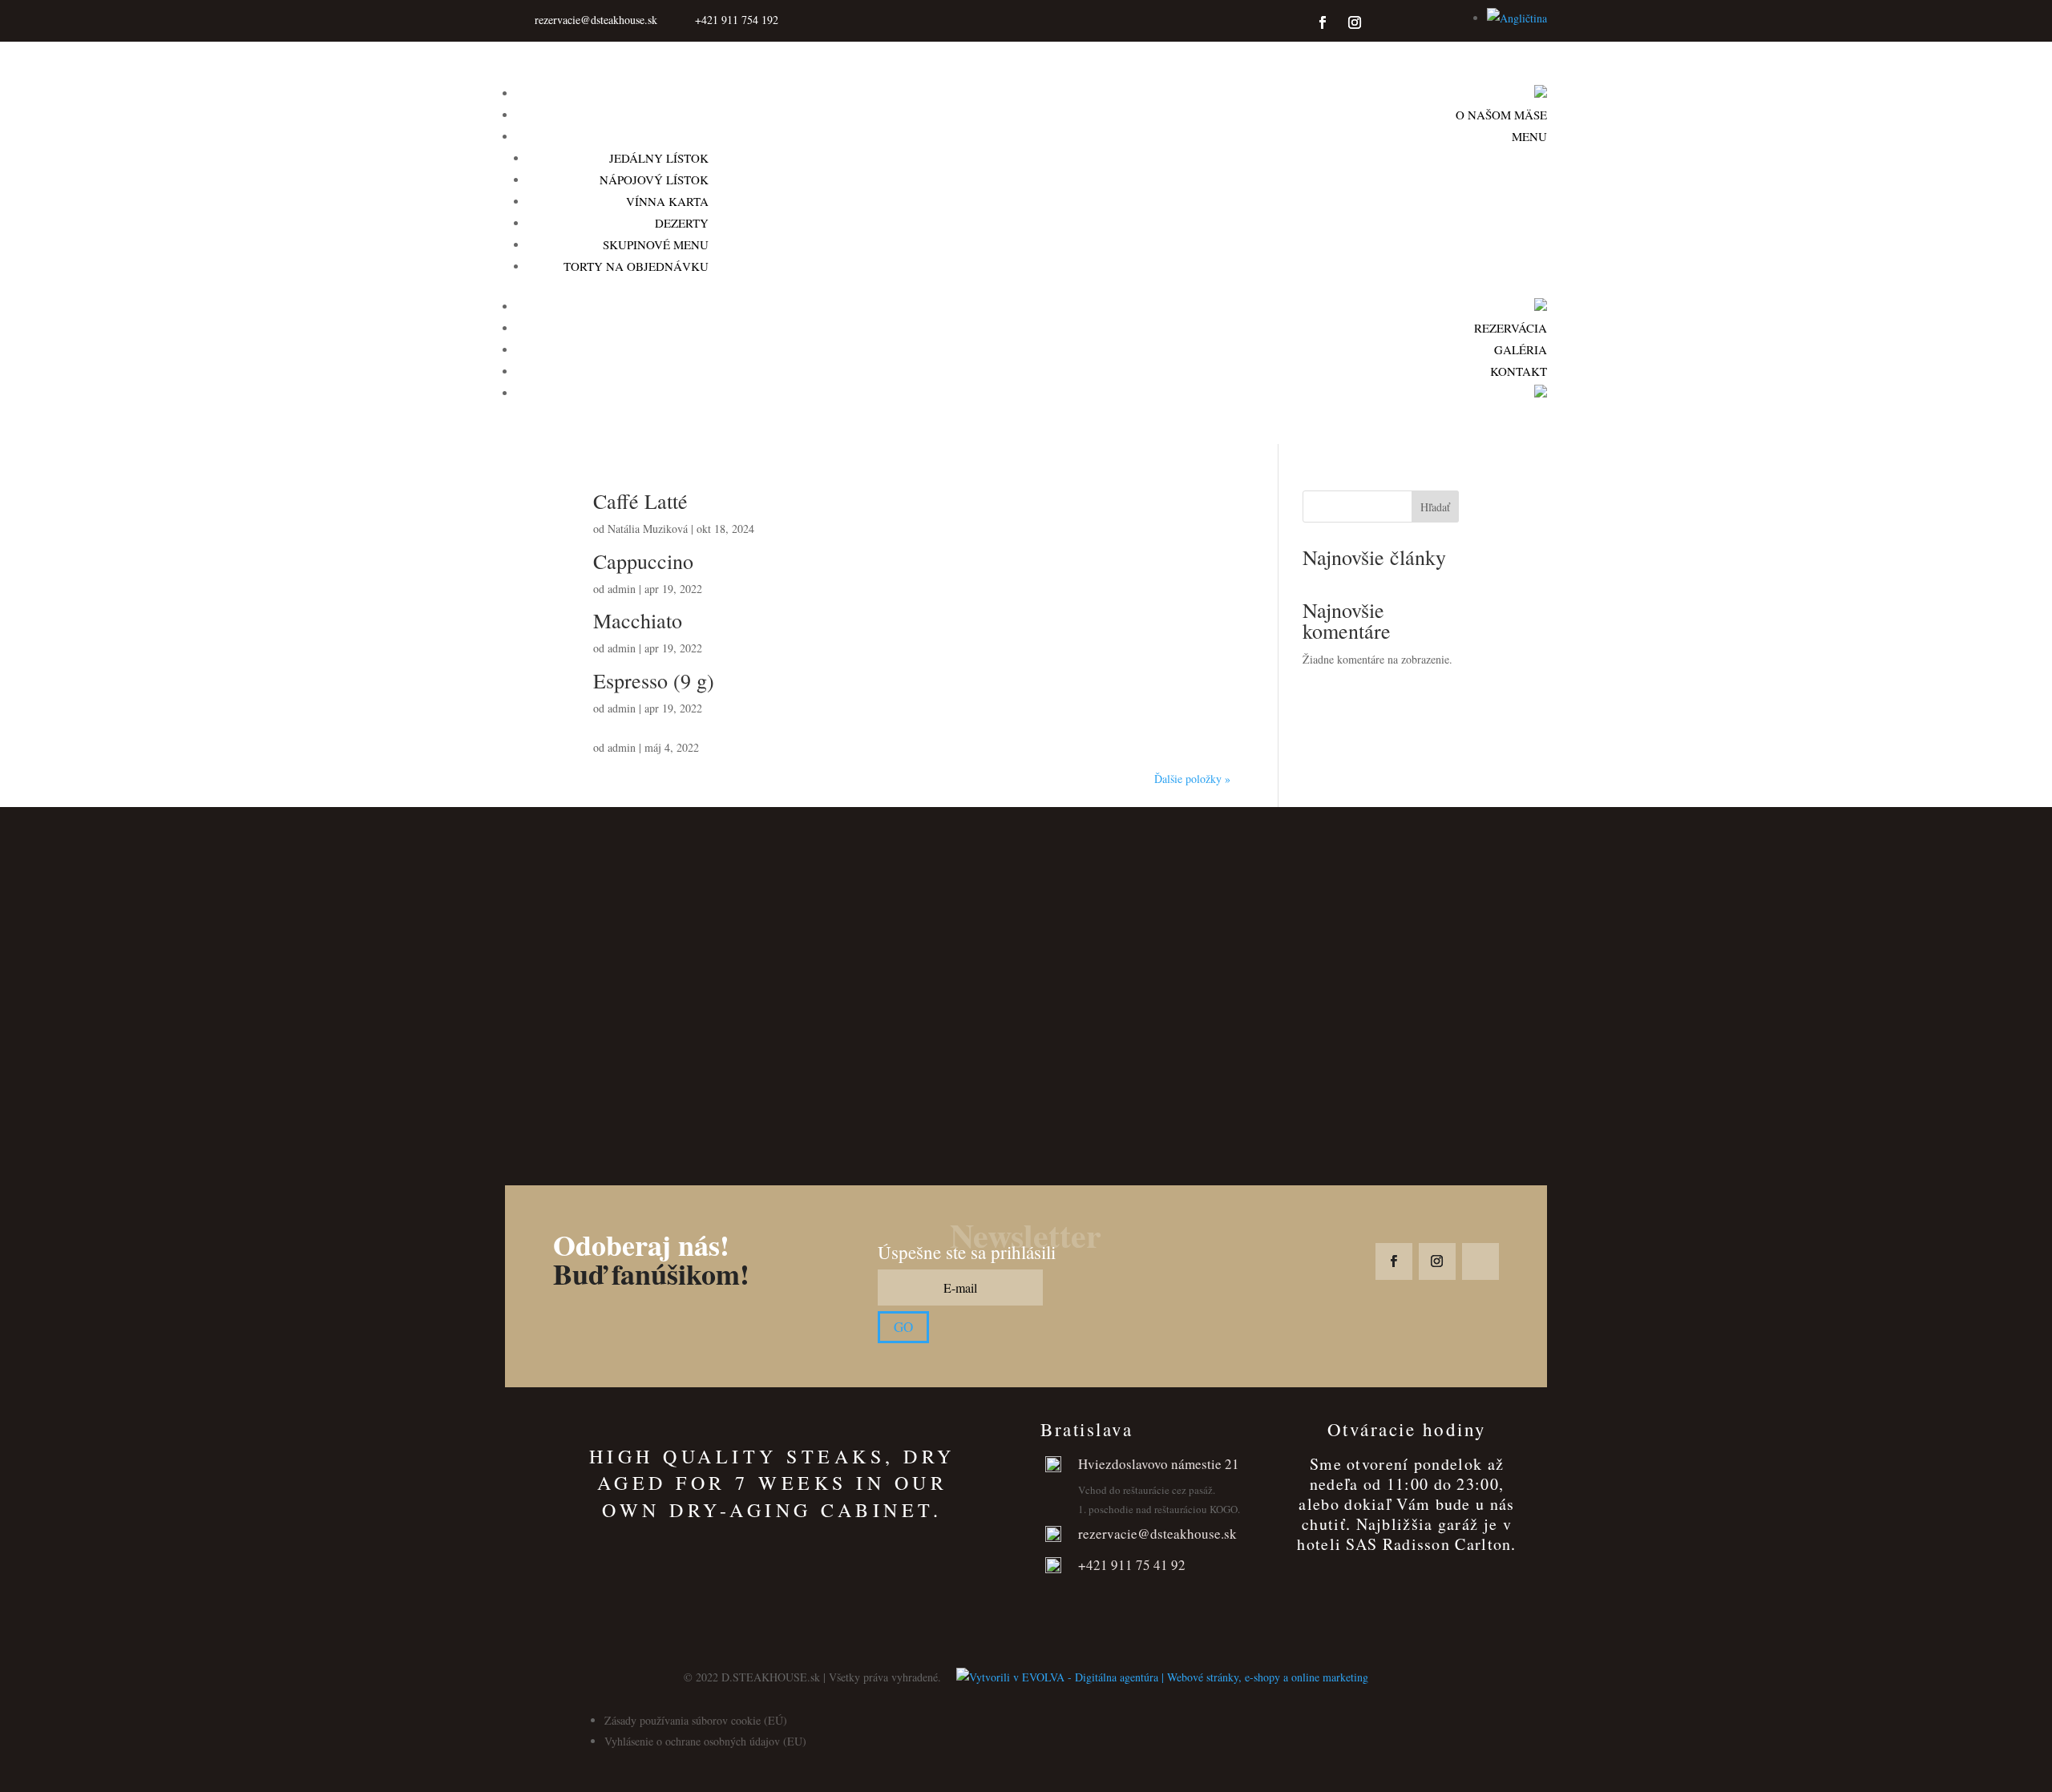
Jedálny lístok (659, 158)
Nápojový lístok (654, 180)
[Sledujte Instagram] (1355, 22)
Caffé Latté (640, 501)
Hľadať (1435, 507)
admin (622, 589)
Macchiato (638, 620)
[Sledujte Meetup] (1438, 22)
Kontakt (1519, 371)
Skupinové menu (656, 244)
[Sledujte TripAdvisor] (1387, 22)
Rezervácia (1511, 328)
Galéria (1521, 349)
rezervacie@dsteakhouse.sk (596, 20)
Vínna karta (667, 201)
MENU (1529, 136)
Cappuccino (643, 561)
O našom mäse (1501, 115)
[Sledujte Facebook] (1323, 22)
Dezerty (682, 223)
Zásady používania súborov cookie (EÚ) (696, 1720)
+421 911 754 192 (737, 20)
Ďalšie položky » (1192, 779)
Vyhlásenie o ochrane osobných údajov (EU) (705, 1741)
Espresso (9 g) (654, 680)
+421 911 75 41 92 (1132, 1565)
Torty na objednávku (636, 266)
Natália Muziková (648, 529)
